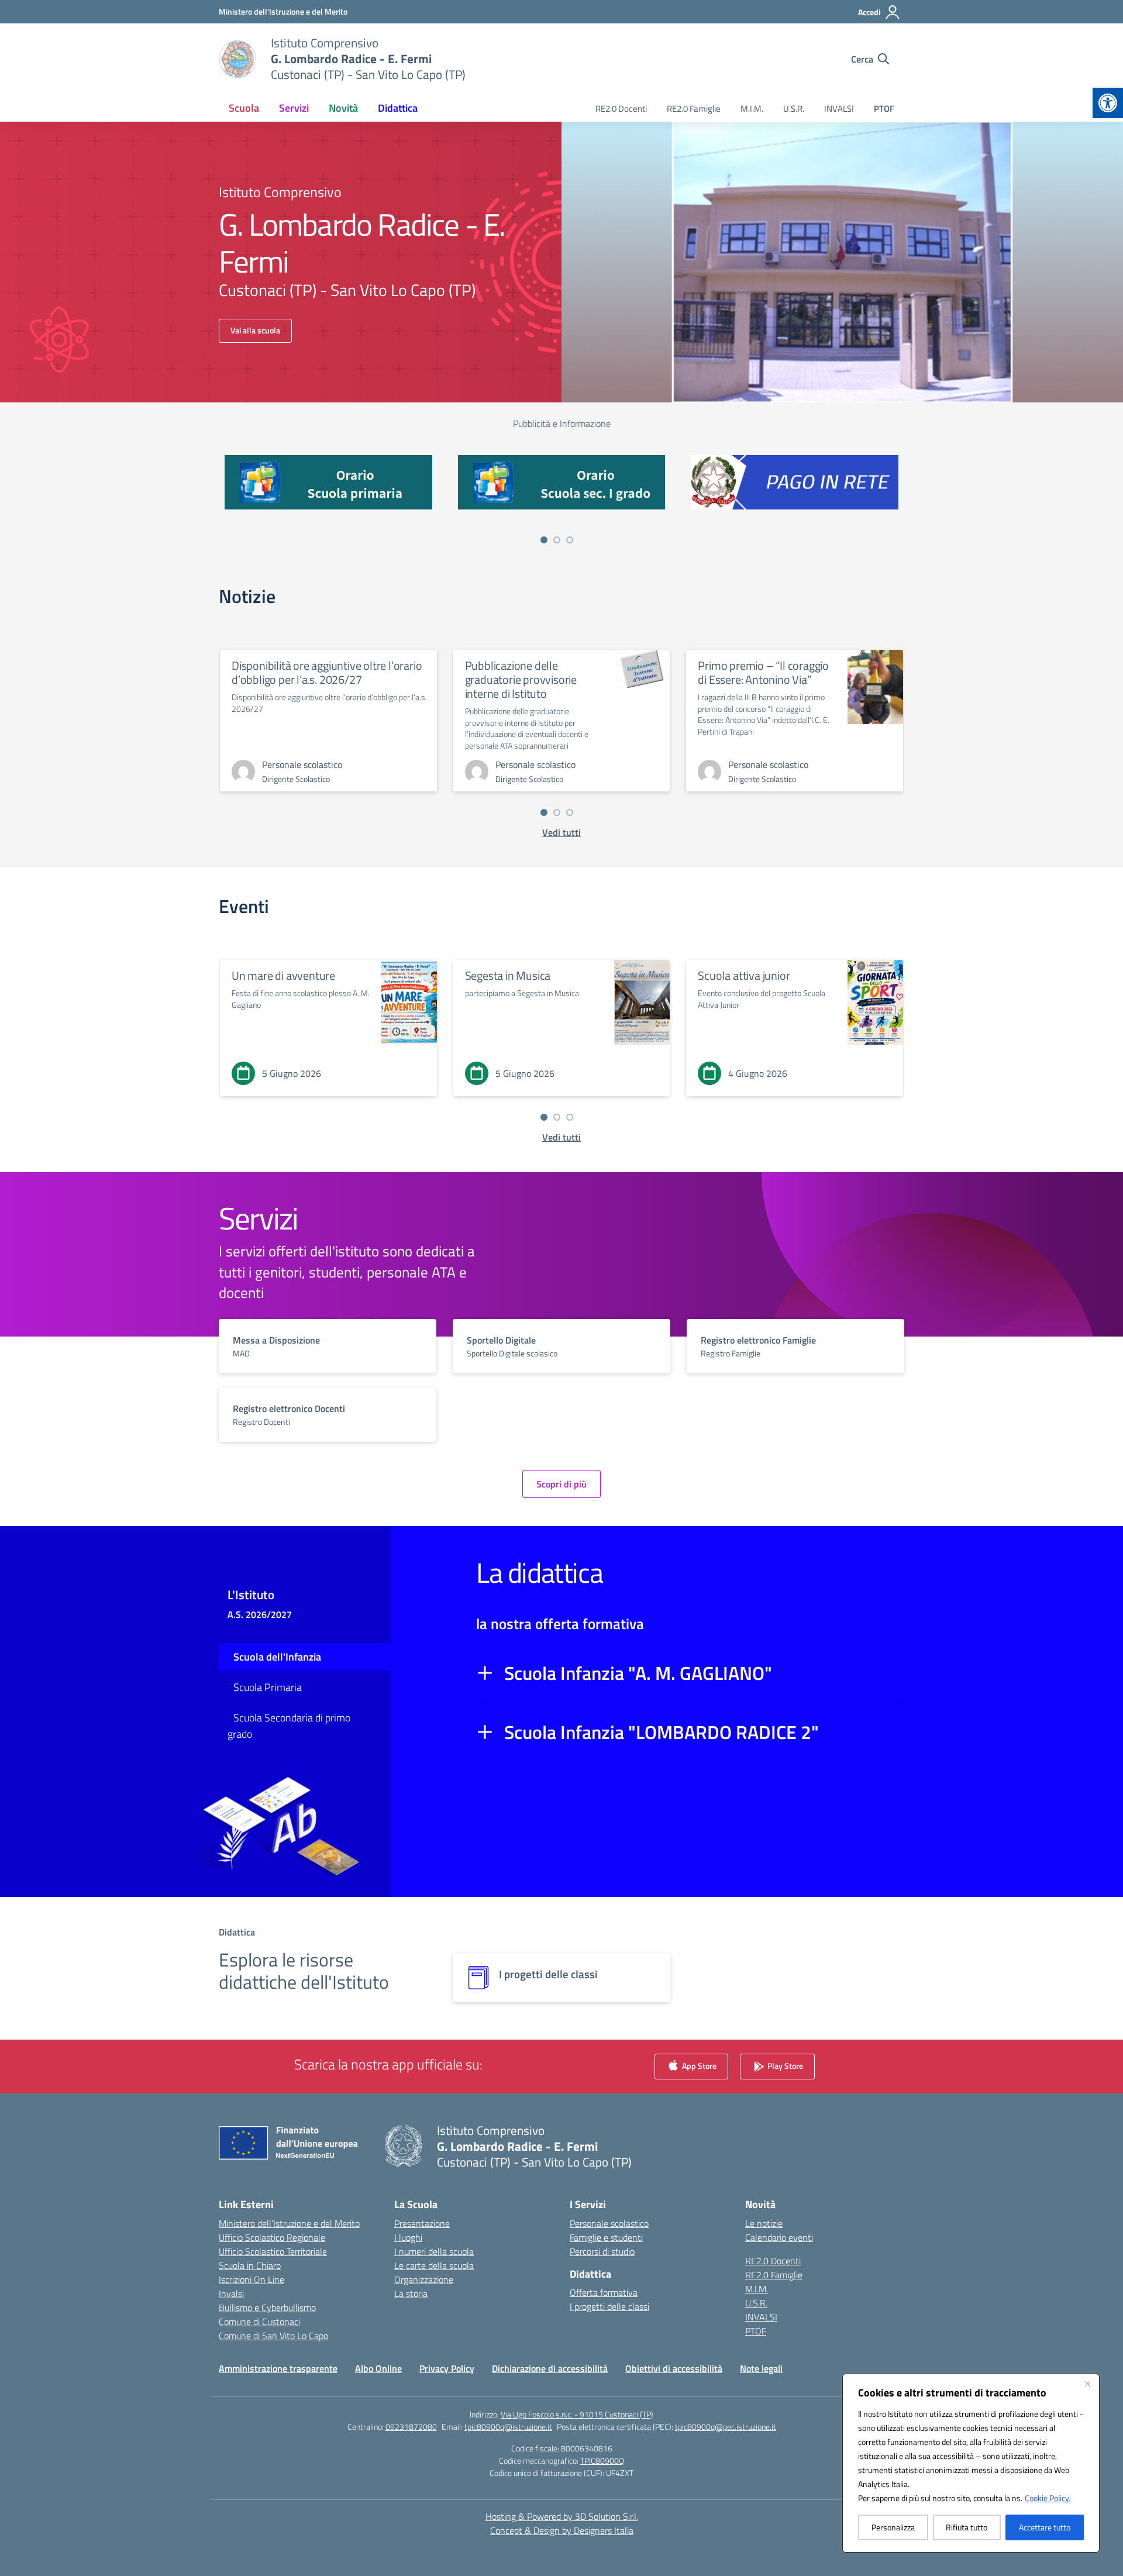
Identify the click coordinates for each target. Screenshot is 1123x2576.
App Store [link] (698, 2065)
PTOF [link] (884, 109)
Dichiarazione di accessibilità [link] (550, 2368)
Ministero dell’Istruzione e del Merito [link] (289, 2223)
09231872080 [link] (411, 2427)
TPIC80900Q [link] (602, 2460)
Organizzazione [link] (424, 2279)
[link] (1108, 103)
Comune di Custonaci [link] (259, 2322)
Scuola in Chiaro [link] (250, 2265)
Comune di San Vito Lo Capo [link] (273, 2336)
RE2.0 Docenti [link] (621, 109)
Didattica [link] (398, 108)
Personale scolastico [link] (609, 2223)
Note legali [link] (761, 2368)
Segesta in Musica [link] (508, 975)
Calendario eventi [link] (779, 2237)
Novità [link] (343, 108)
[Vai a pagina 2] (557, 540)
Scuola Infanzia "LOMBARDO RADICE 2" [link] (662, 1732)
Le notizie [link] (764, 2223)
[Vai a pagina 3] (570, 540)
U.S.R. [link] (794, 109)
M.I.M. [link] (752, 109)
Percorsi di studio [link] (602, 2251)
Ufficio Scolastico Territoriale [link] (273, 2251)
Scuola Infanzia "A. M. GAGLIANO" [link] (638, 1673)
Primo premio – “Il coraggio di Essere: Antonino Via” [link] (763, 672)
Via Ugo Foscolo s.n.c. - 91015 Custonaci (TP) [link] (577, 2414)
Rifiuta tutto (967, 2527)
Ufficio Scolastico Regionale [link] (272, 2237)
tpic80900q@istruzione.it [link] (508, 2427)
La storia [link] (411, 2293)
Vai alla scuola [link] (255, 330)
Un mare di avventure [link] (283, 975)
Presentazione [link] (422, 2223)
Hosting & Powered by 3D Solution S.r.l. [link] (562, 2516)
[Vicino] (1087, 2384)
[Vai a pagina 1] (544, 540)
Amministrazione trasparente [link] (278, 2368)
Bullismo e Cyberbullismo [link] (267, 2308)
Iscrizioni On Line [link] (252, 2279)
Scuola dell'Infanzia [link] (277, 1657)
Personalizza (893, 2527)
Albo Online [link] (378, 2368)
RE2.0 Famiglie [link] (694, 109)
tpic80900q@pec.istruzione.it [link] (726, 2427)
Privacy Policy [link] (447, 2368)
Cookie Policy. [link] (1048, 2498)
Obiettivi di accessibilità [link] (674, 2368)
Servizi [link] (294, 108)
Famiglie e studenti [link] (606, 2237)
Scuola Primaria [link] (268, 1687)
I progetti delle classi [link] (609, 2306)
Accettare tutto (1045, 2527)
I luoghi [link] (408, 2237)
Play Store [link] (784, 2065)
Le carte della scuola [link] (434, 2265)
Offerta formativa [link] (604, 2292)
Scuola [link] (244, 108)
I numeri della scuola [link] (434, 2251)
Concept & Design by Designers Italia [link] (562, 2530)
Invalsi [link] (231, 2293)
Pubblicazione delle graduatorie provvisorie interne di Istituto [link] (521, 679)
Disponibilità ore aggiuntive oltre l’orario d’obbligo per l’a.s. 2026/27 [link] (327, 672)
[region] (971, 2463)
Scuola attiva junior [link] (744, 975)
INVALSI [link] (839, 109)
